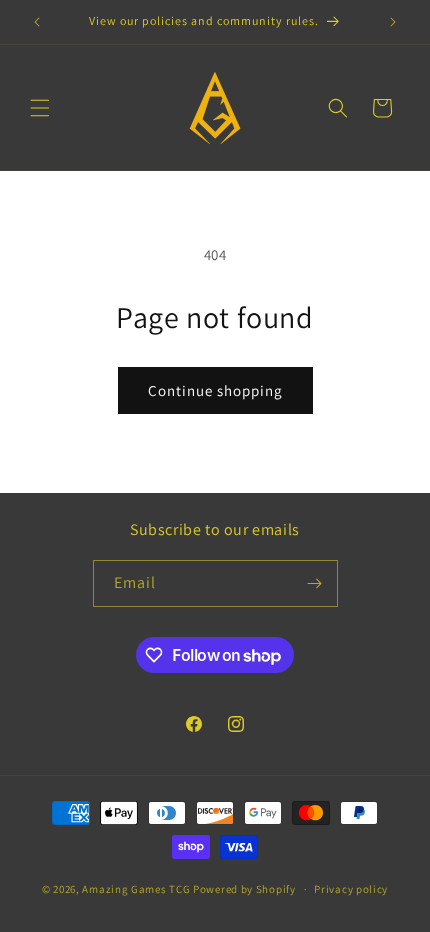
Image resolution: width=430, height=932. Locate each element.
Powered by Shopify (244, 889)
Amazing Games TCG (136, 889)
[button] (40, 108)
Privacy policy (351, 889)
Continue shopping (215, 390)
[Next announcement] (393, 22)
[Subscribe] (315, 583)
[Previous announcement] (37, 22)
